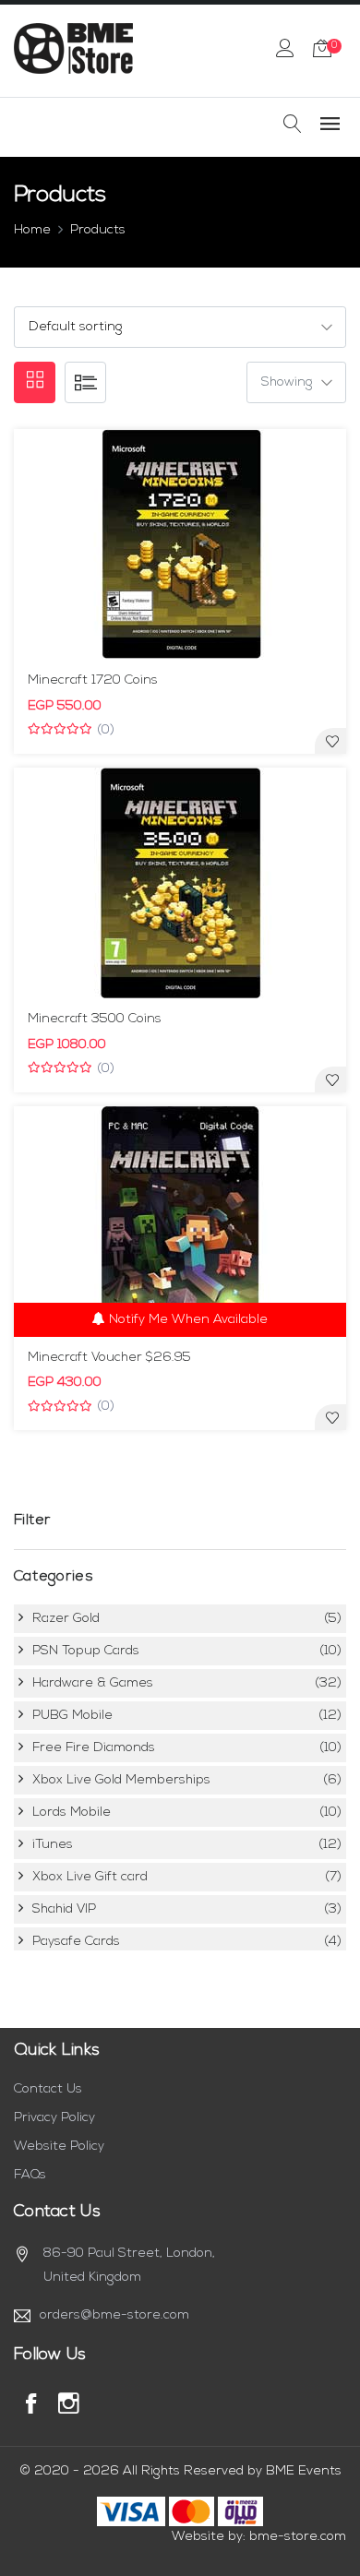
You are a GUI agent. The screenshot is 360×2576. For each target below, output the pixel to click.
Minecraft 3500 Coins (95, 1019)
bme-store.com (298, 2537)
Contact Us (48, 2089)
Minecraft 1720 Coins (93, 680)
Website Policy (59, 2147)
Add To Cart (189, 657)
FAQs (30, 2175)
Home (32, 230)
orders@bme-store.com (114, 2315)
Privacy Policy (54, 2118)
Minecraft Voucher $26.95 (109, 1358)
